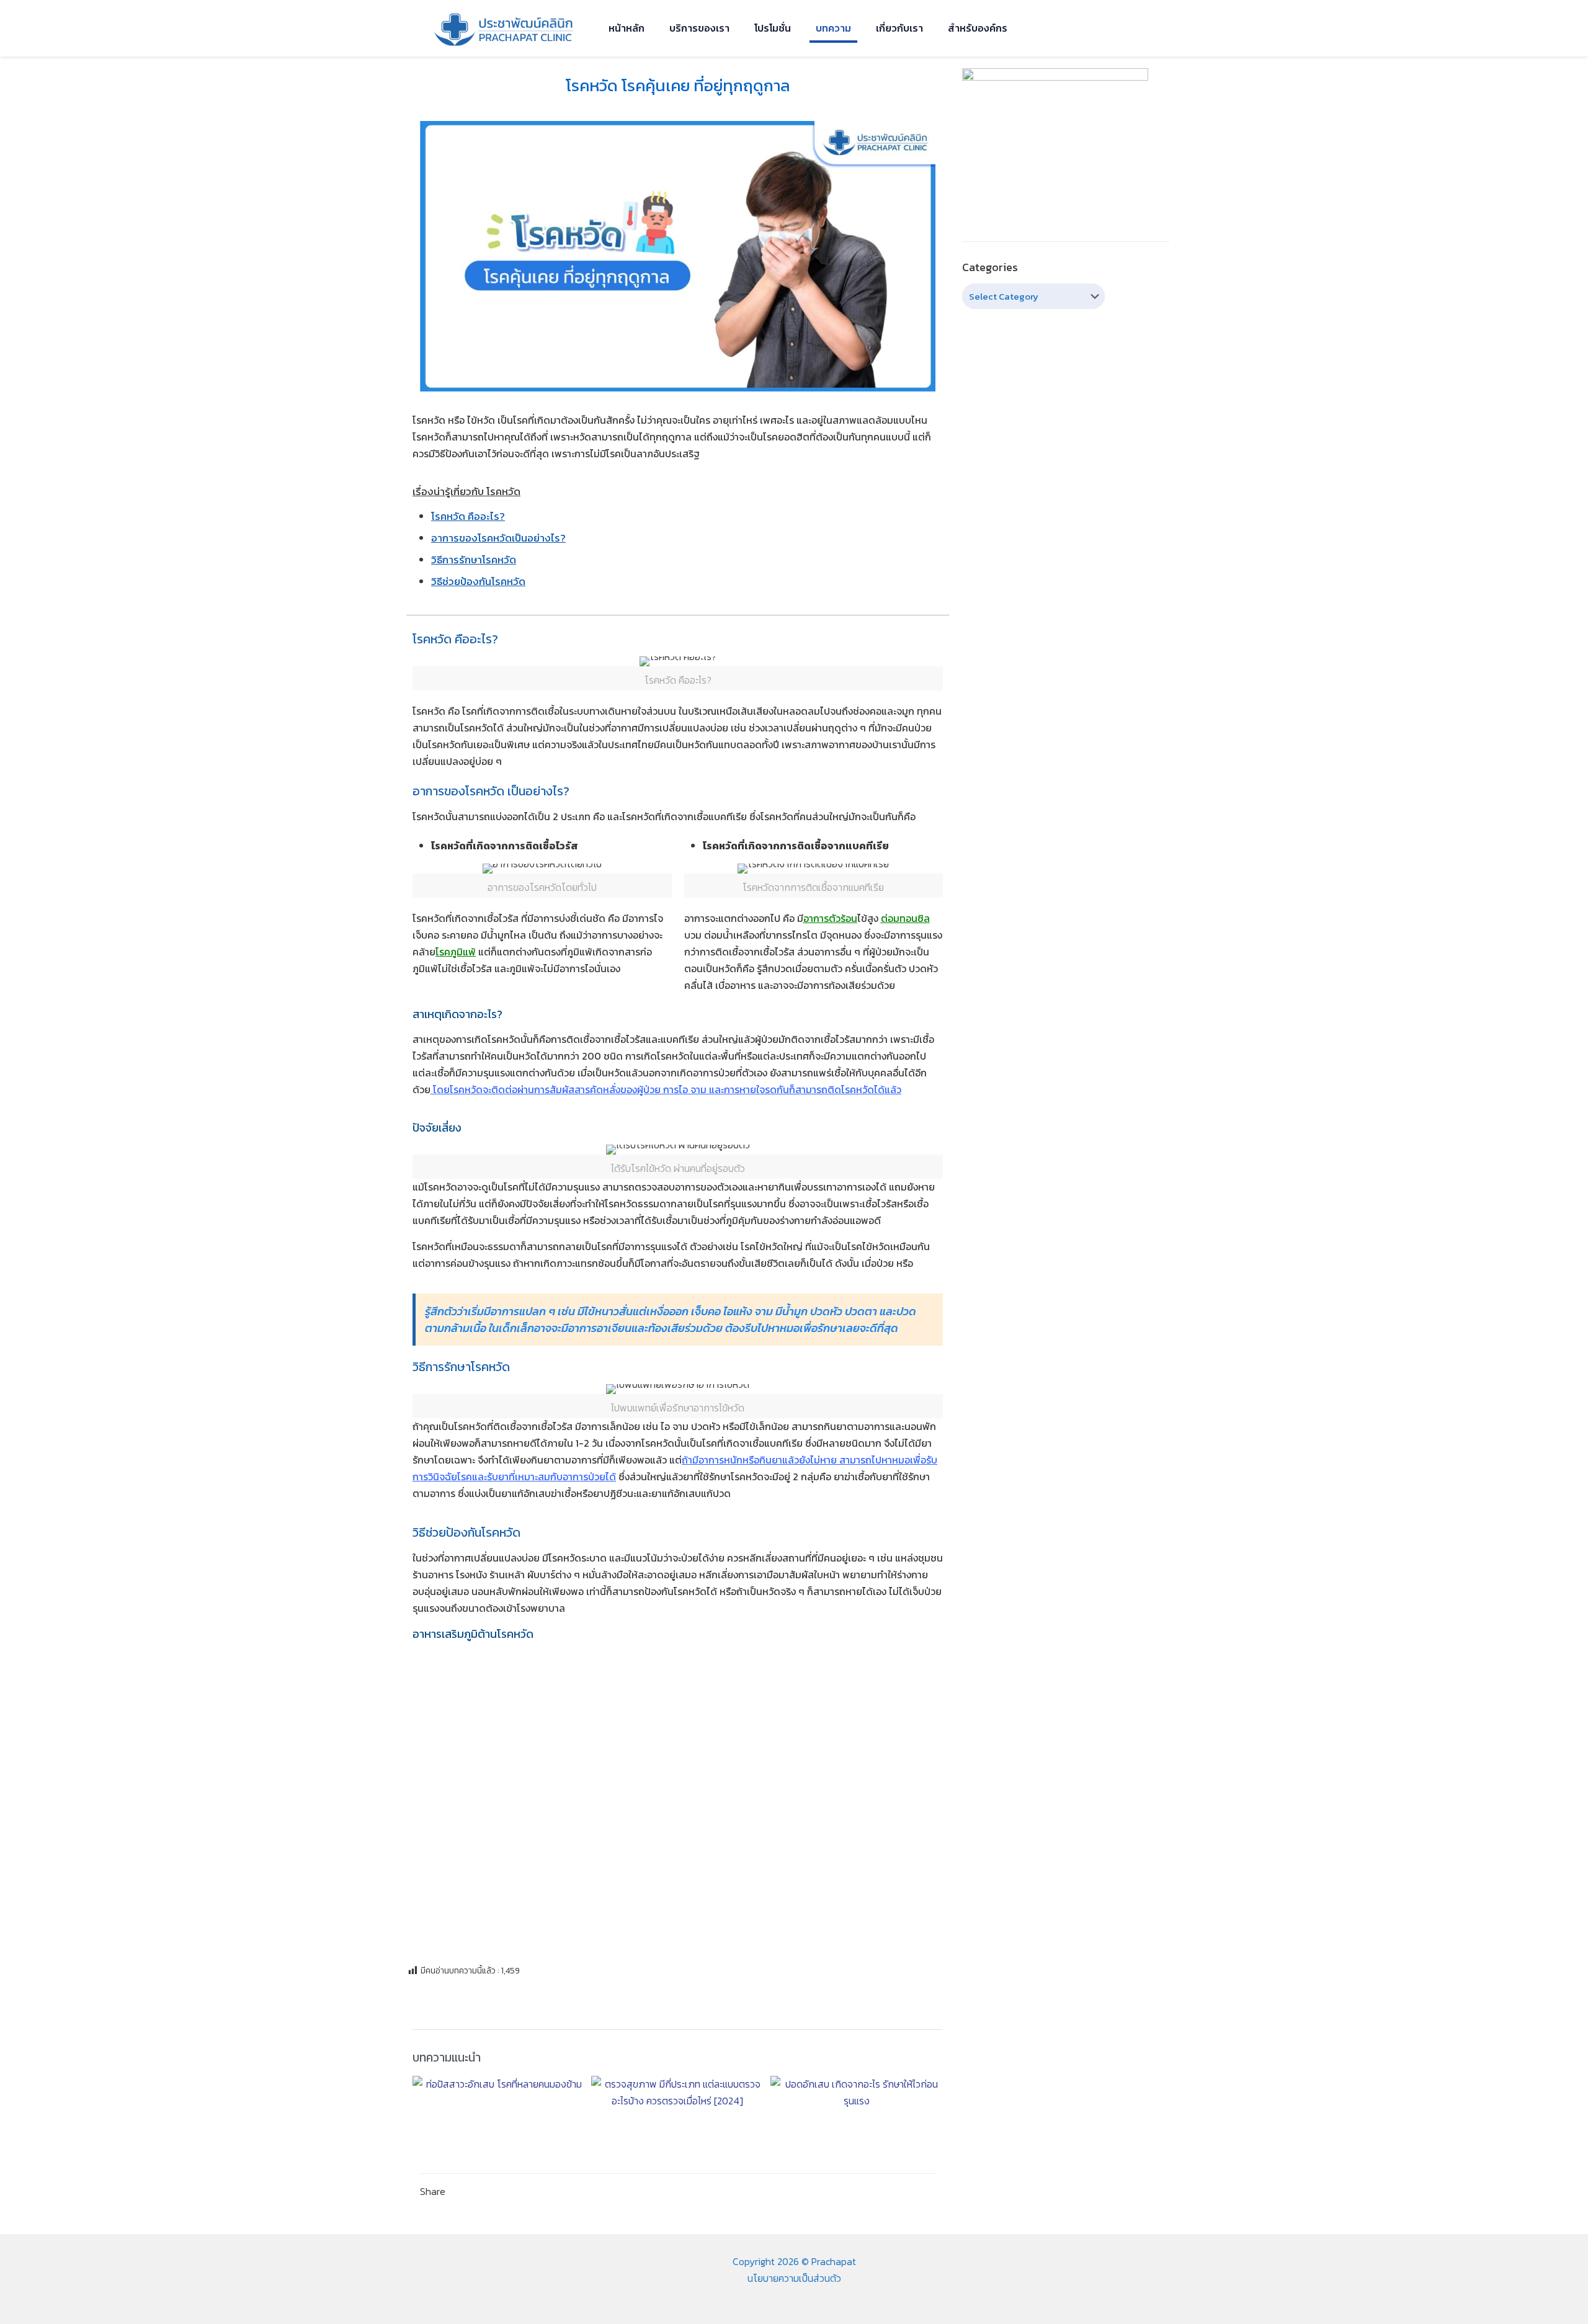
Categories (990, 267)
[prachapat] (505, 28)
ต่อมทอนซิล (905, 918)
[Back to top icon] (1528, 2299)
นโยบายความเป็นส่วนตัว (794, 2278)
